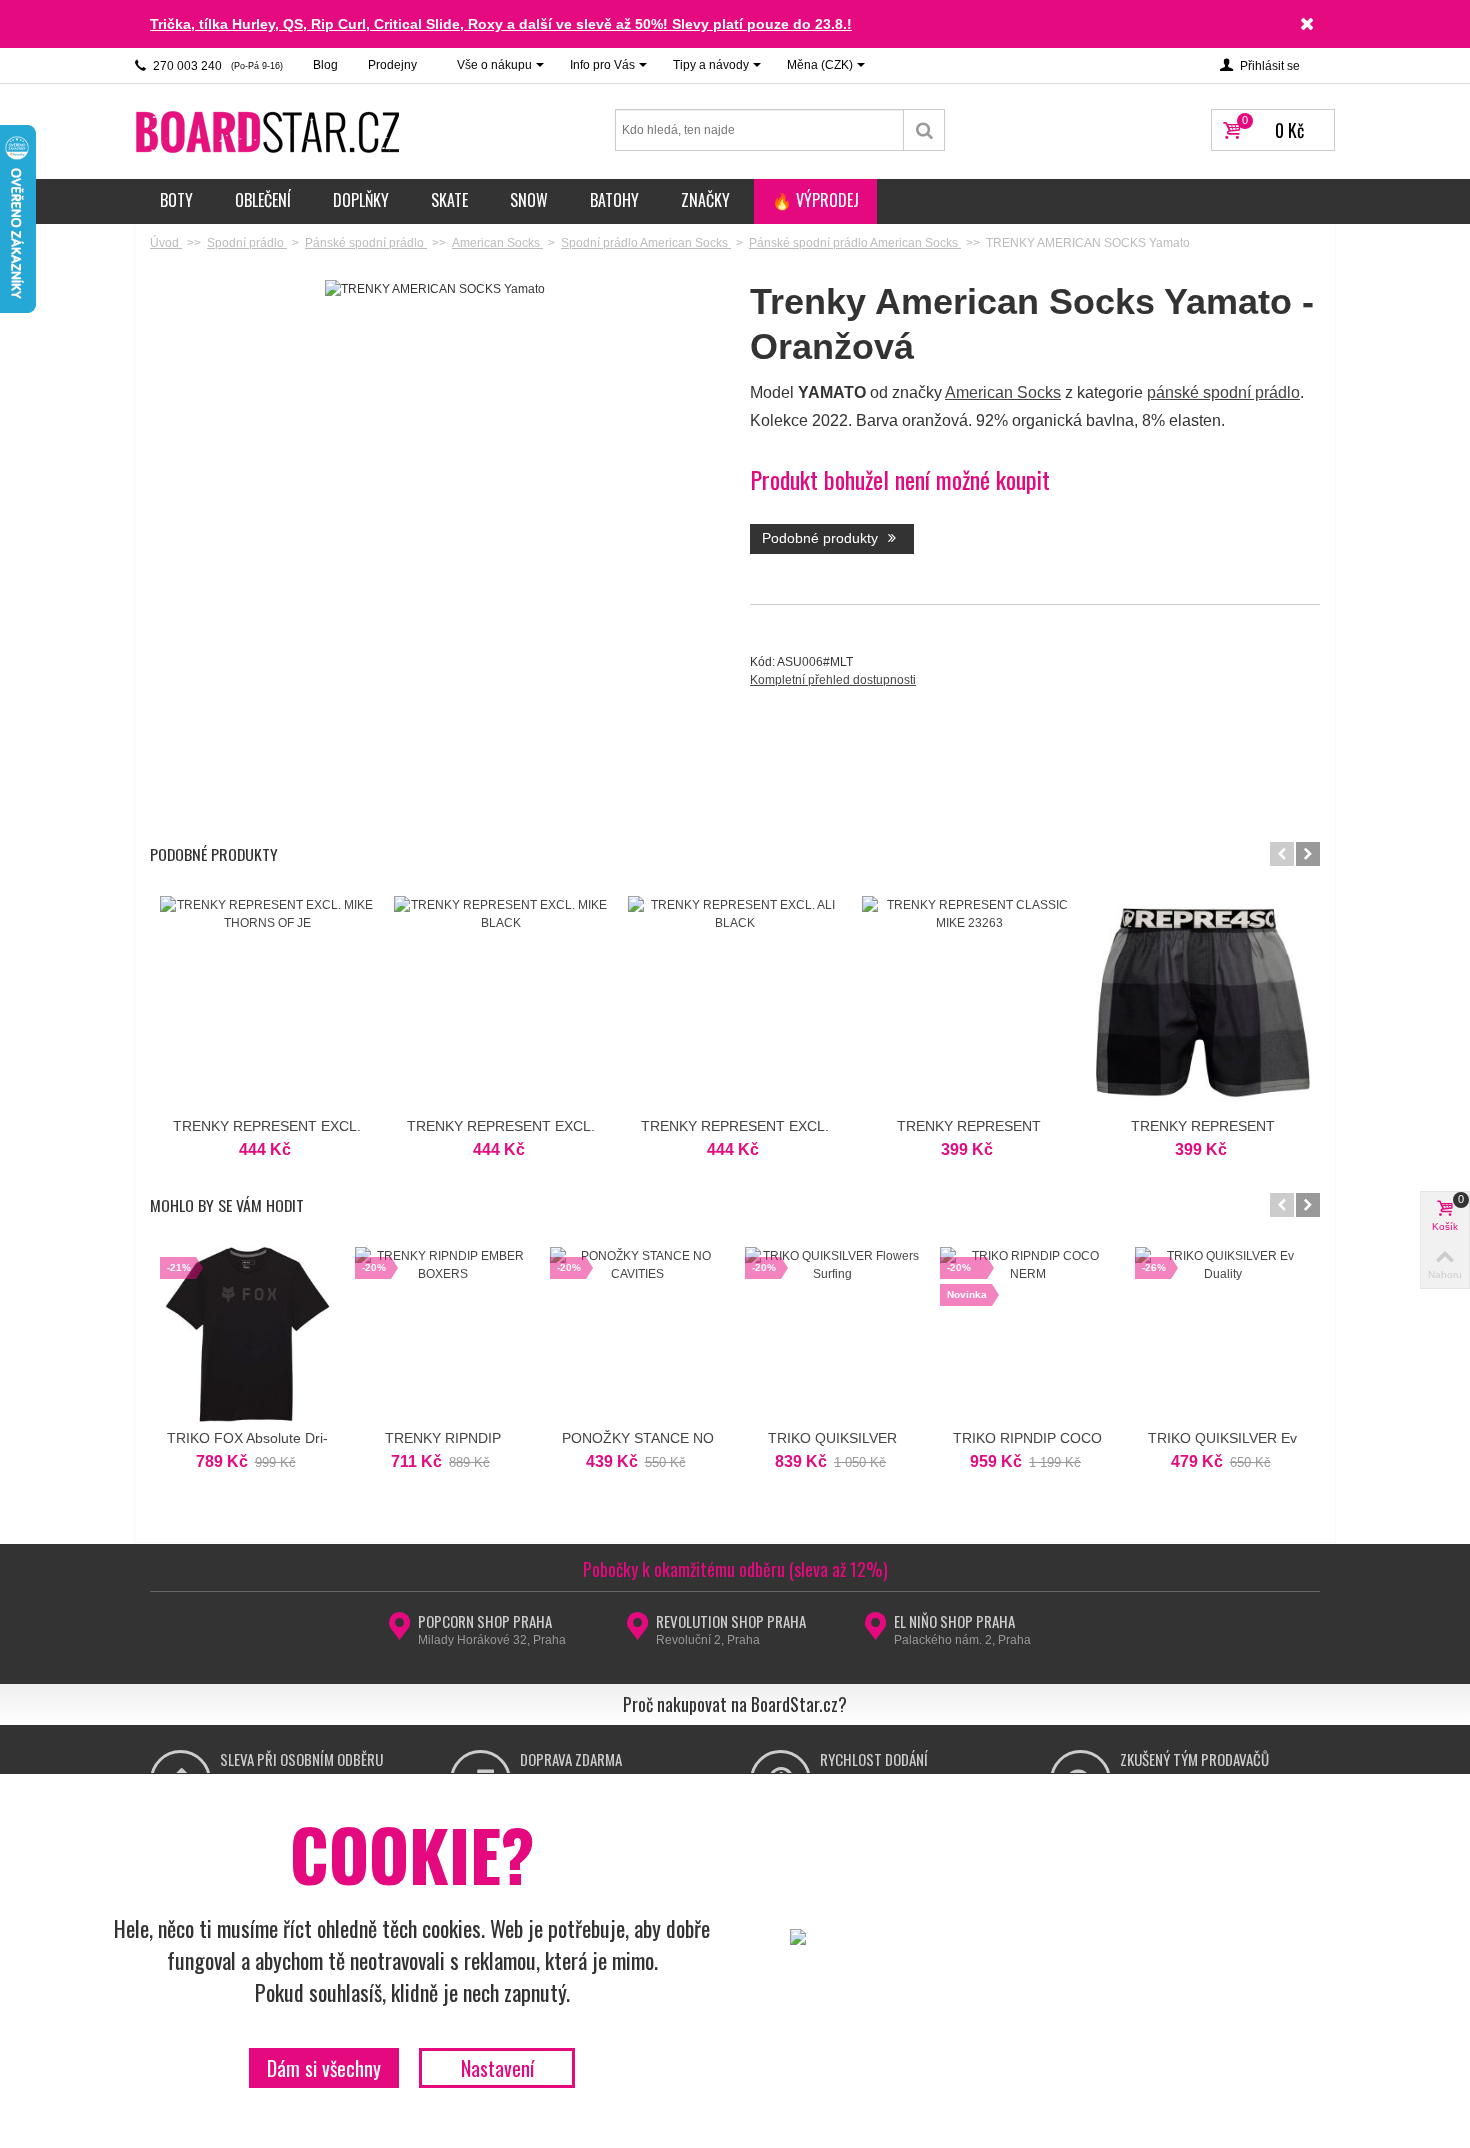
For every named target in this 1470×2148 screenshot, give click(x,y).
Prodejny (392, 65)
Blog (325, 65)
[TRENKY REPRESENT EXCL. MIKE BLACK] (501, 1003)
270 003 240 (216, 66)
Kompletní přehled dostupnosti (833, 680)
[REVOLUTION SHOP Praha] (637, 1632)
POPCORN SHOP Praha (485, 1621)
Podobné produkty (822, 538)
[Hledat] (924, 130)
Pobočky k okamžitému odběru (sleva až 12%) (735, 1569)
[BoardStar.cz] (270, 131)
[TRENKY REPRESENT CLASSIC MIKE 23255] (1203, 1003)
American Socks (1003, 392)
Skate (449, 200)
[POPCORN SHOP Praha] (399, 1632)
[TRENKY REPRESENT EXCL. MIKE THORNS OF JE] (267, 1003)
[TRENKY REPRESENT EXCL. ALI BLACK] (735, 1003)
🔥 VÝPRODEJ (815, 200)
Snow (529, 200)
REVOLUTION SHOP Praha (731, 1621)
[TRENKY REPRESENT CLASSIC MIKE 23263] (969, 1003)
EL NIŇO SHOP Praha (954, 1621)
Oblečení (263, 200)
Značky (705, 200)
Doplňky (361, 200)
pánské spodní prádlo (1223, 392)
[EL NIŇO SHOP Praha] (875, 1632)
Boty (176, 200)
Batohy (614, 200)
